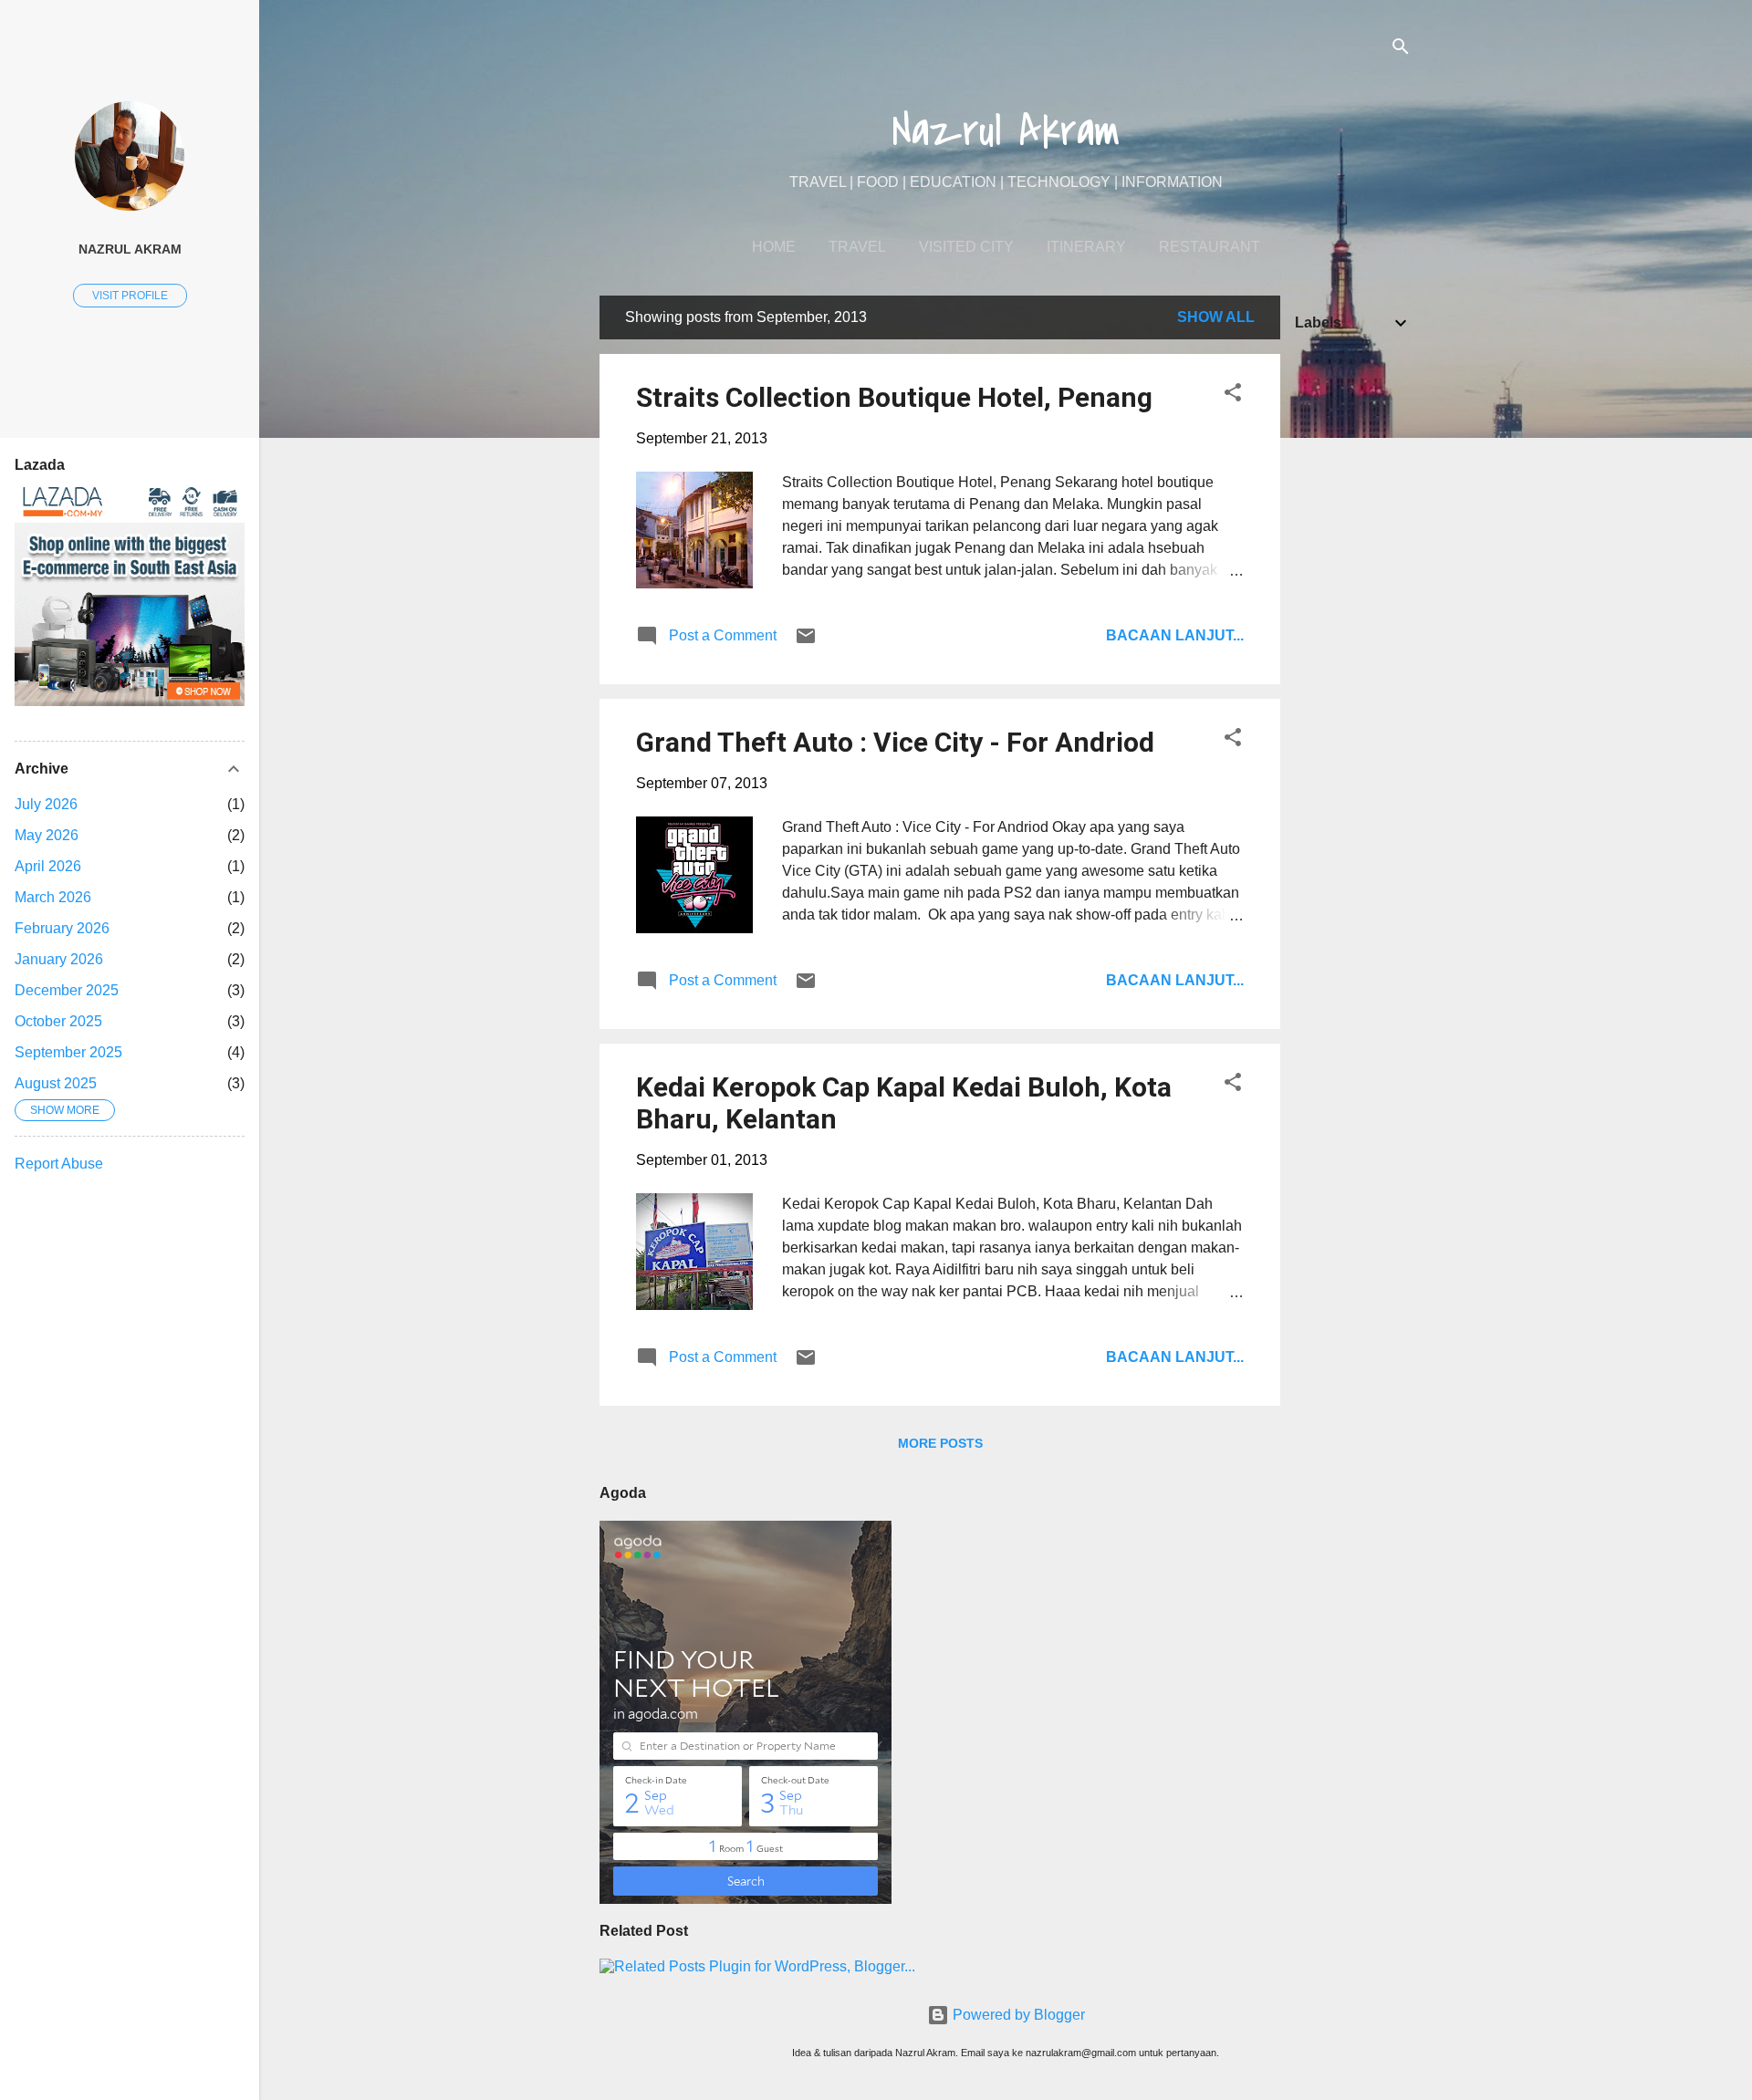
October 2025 (58, 1021)
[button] (1233, 395)
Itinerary (1086, 247)
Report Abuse (59, 1164)
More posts (940, 1443)
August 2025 (56, 1083)
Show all (1216, 317)
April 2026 (48, 866)
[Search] (1401, 50)
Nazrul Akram (1006, 131)
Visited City (966, 247)
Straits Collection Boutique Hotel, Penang (894, 397)
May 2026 (47, 835)
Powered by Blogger (1017, 2015)
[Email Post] (806, 642)
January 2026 (59, 959)
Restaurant (1210, 247)
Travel (857, 247)
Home (774, 247)
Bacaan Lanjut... (1175, 635)
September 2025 (68, 1052)
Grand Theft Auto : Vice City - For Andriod (895, 742)
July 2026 (46, 804)
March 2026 (53, 897)
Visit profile (130, 296)
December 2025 (67, 990)
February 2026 (62, 928)
